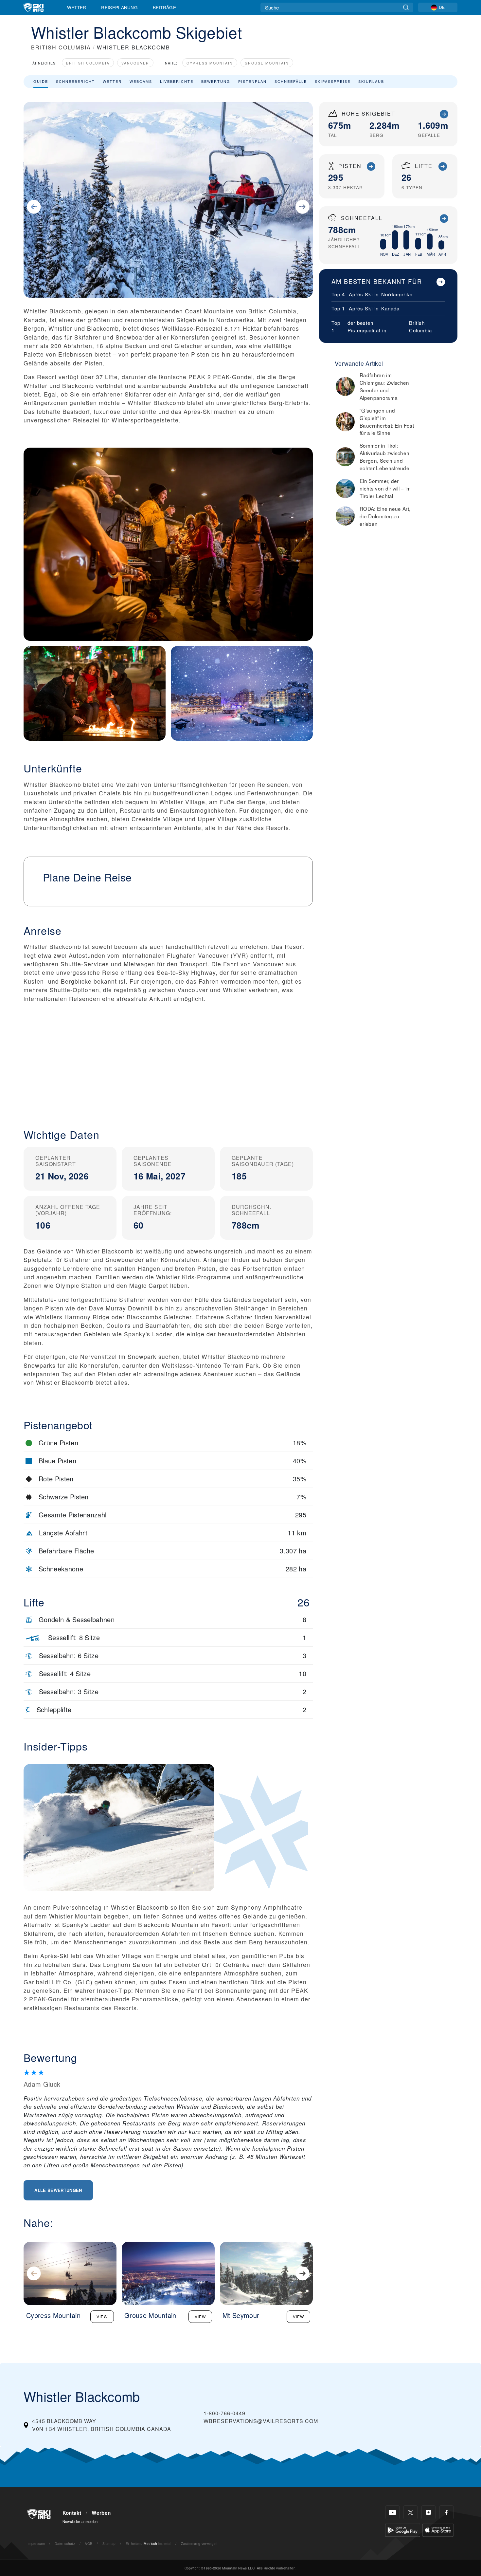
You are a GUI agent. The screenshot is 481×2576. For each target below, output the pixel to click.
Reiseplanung (119, 7)
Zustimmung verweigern (200, 2543)
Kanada (390, 308)
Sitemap (109, 2543)
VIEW (102, 2317)
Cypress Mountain (210, 63)
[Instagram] (428, 2512)
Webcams (141, 81)
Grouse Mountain (267, 63)
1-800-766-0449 (224, 2413)
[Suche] (406, 7)
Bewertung (216, 81)
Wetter (77, 7)
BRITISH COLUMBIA (61, 47)
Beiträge (165, 7)
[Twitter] (410, 2512)
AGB (89, 2543)
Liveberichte (177, 81)
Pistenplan (252, 81)
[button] (168, 1065)
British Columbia (88, 63)
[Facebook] (446, 2512)
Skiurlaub (371, 81)
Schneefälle (291, 81)
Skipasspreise (333, 81)
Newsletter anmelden (80, 2521)
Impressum (36, 2543)
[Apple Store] (438, 2529)
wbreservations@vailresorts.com (261, 2421)
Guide (41, 81)
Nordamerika (397, 294)
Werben (101, 2513)
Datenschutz (65, 2543)
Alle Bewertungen (58, 2190)
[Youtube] (392, 2512)
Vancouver (135, 63)
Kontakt (72, 2513)
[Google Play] (403, 2529)
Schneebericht (75, 81)
